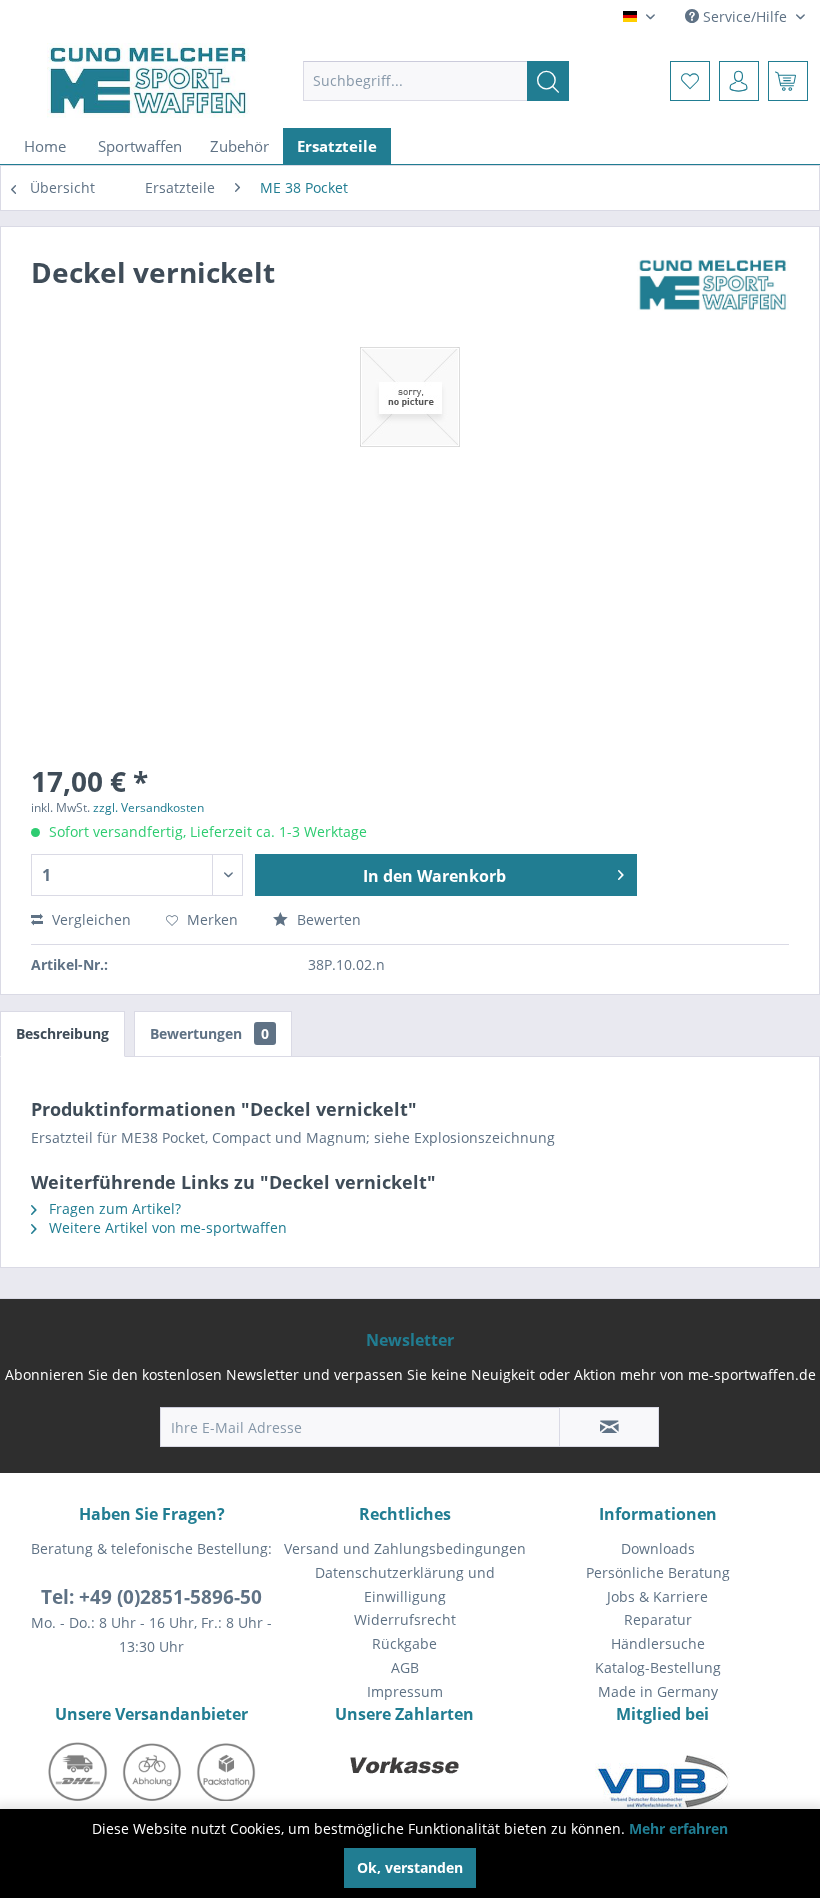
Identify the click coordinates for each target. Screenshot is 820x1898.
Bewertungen (209, 1033)
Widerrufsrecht (405, 1619)
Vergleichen (89, 919)
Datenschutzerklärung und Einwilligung (405, 1584)
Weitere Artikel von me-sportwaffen (166, 1227)
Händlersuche (658, 1643)
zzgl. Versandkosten (148, 807)
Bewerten (327, 919)
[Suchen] (548, 81)
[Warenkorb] (788, 81)
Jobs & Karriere (657, 1596)
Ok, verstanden (410, 1867)
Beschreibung (62, 1033)
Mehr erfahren (678, 1828)
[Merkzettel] (690, 81)
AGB (405, 1667)
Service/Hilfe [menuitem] (745, 16)
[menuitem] (436, 81)
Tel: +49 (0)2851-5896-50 (151, 1597)
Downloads (658, 1548)
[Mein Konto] (739, 81)
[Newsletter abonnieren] (609, 1427)
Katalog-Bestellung (658, 1667)
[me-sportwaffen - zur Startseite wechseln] (148, 80)
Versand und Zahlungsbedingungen (405, 1548)
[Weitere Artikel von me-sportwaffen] (713, 292)
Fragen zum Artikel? (113, 1208)
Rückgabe (404, 1643)
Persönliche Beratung (658, 1572)
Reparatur (658, 1619)
